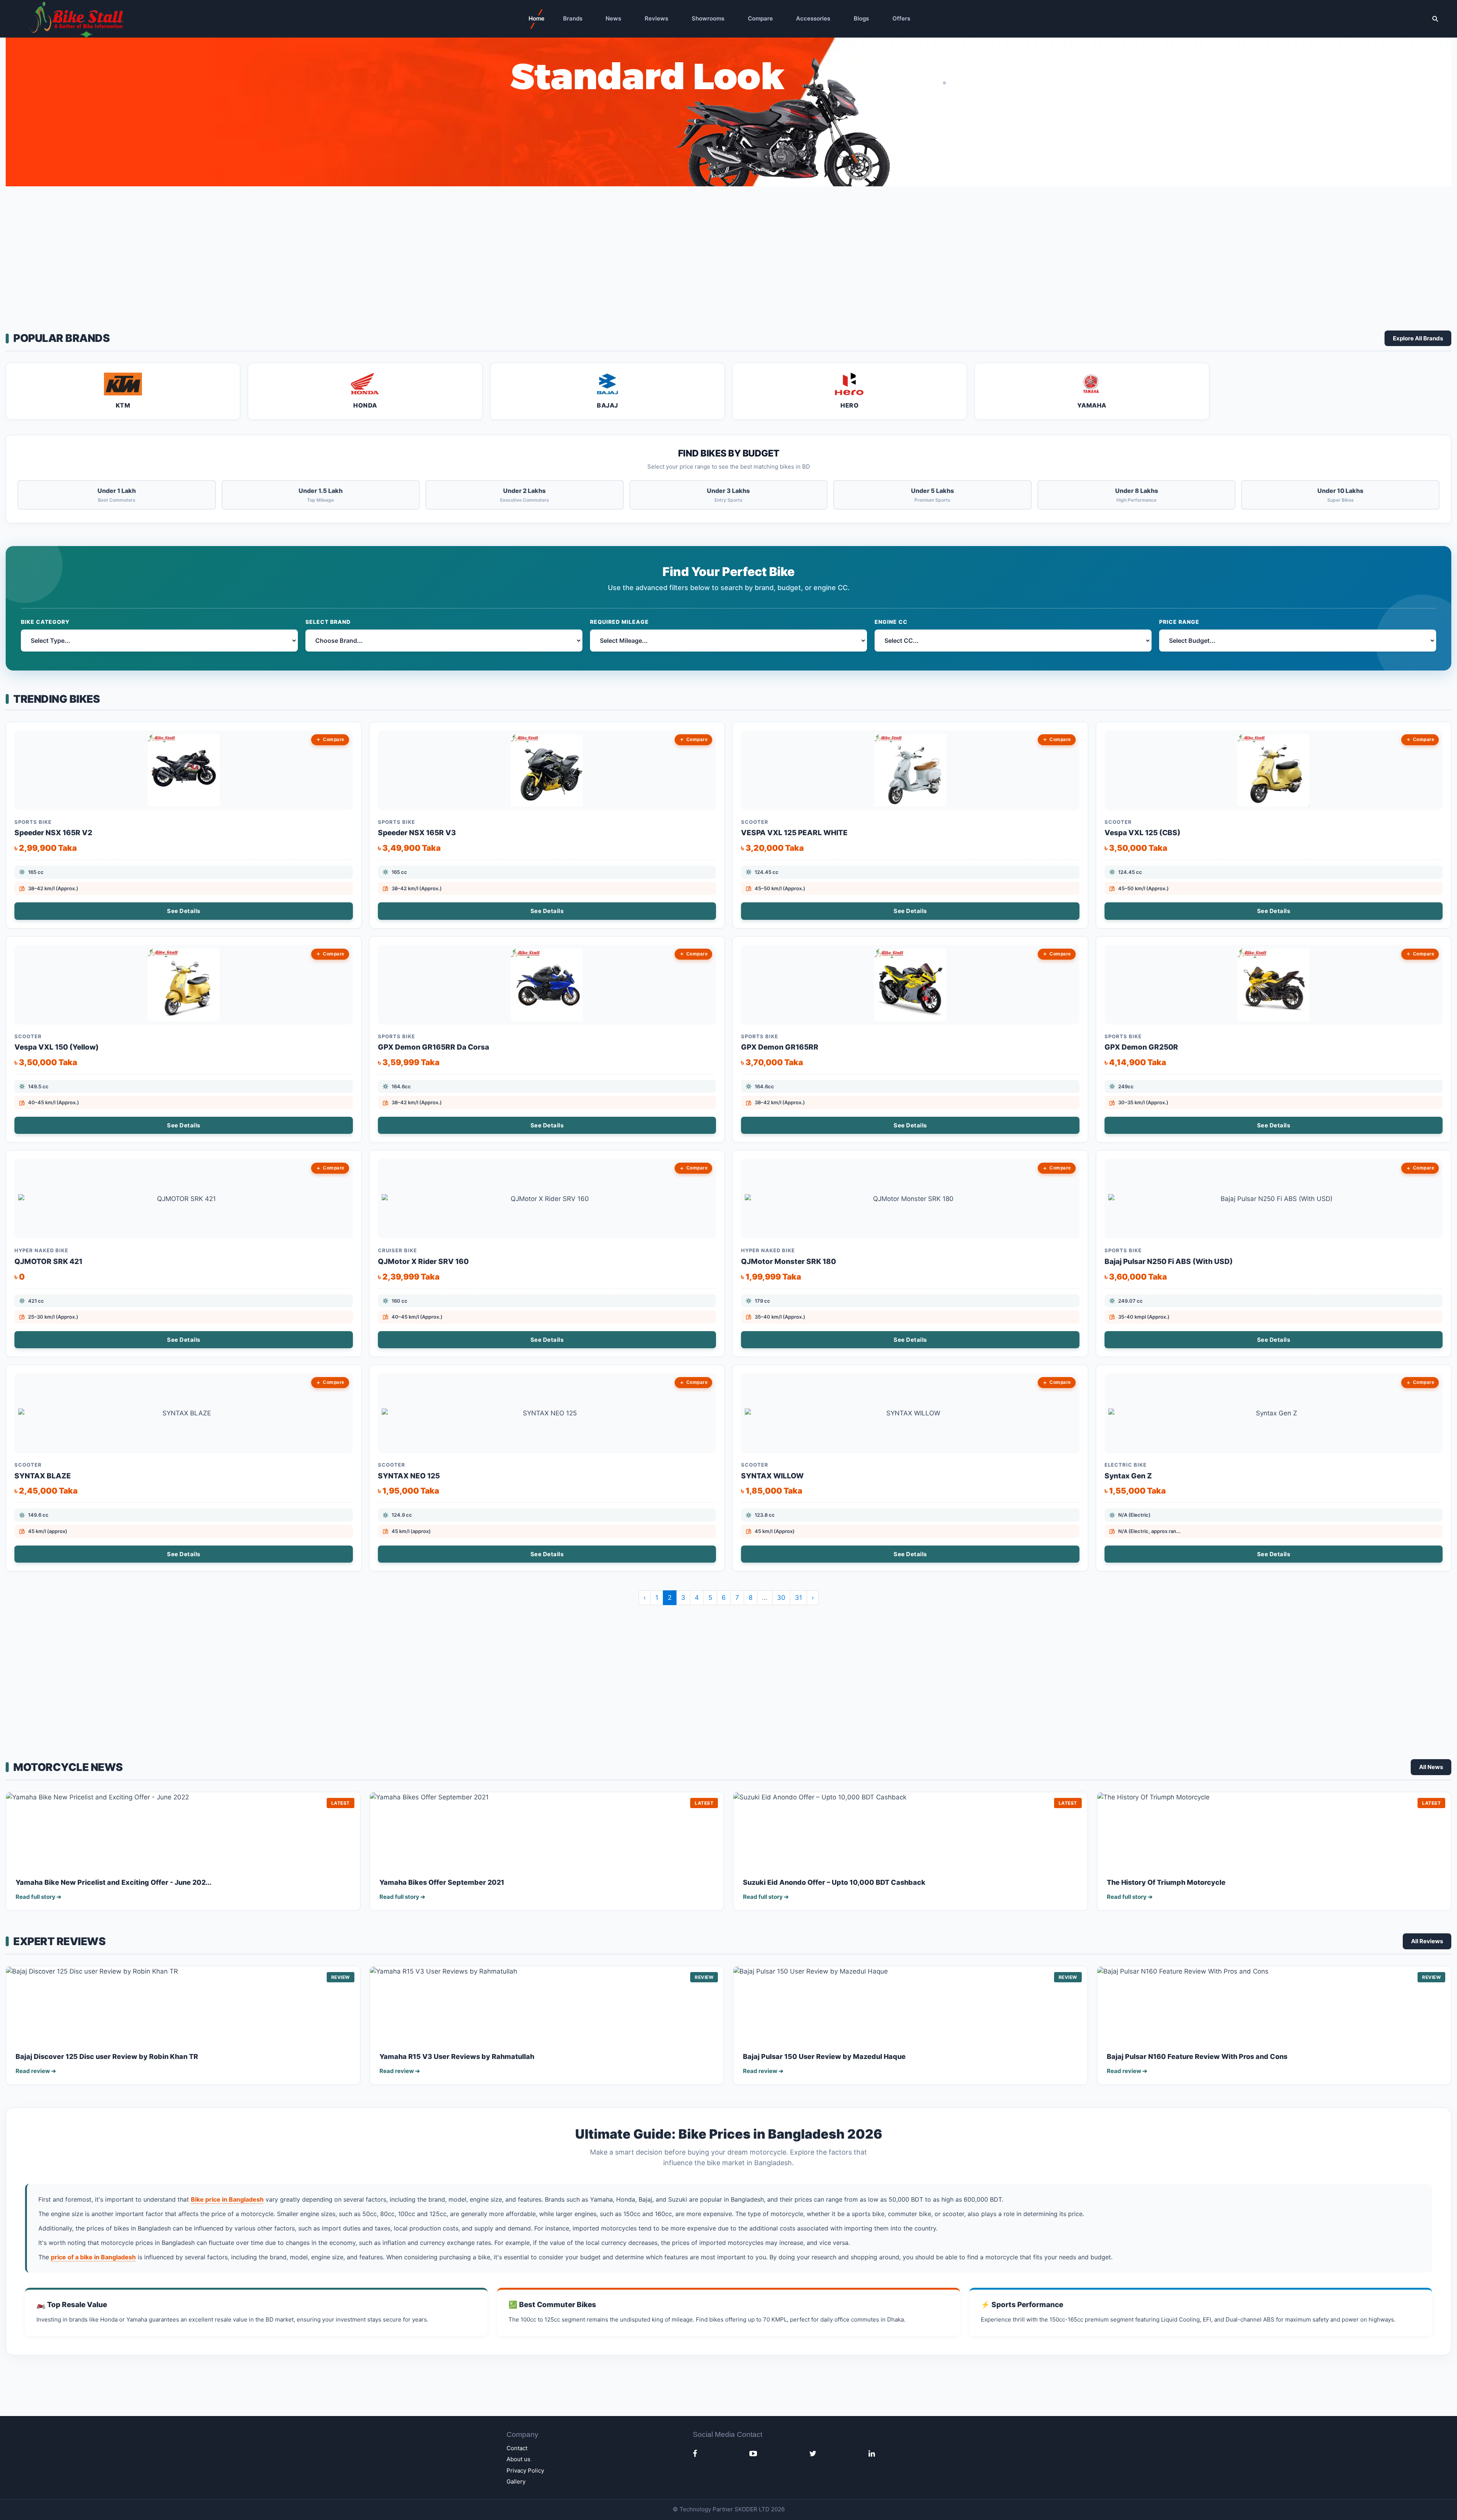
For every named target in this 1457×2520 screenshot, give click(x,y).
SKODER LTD (752, 2509)
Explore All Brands (1418, 338)
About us (518, 2459)
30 (781, 1598)
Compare (760, 18)
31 (799, 1598)
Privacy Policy (525, 2470)
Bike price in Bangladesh (227, 2199)
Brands (573, 18)
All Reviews (1427, 1941)
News (613, 18)
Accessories (813, 18)
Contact (517, 2448)
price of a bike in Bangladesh (93, 2257)
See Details (184, 911)
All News (1431, 1767)
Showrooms (708, 18)
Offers (901, 18)
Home (537, 18)
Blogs (861, 18)
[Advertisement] (728, 255)
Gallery (516, 2481)
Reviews (656, 18)
